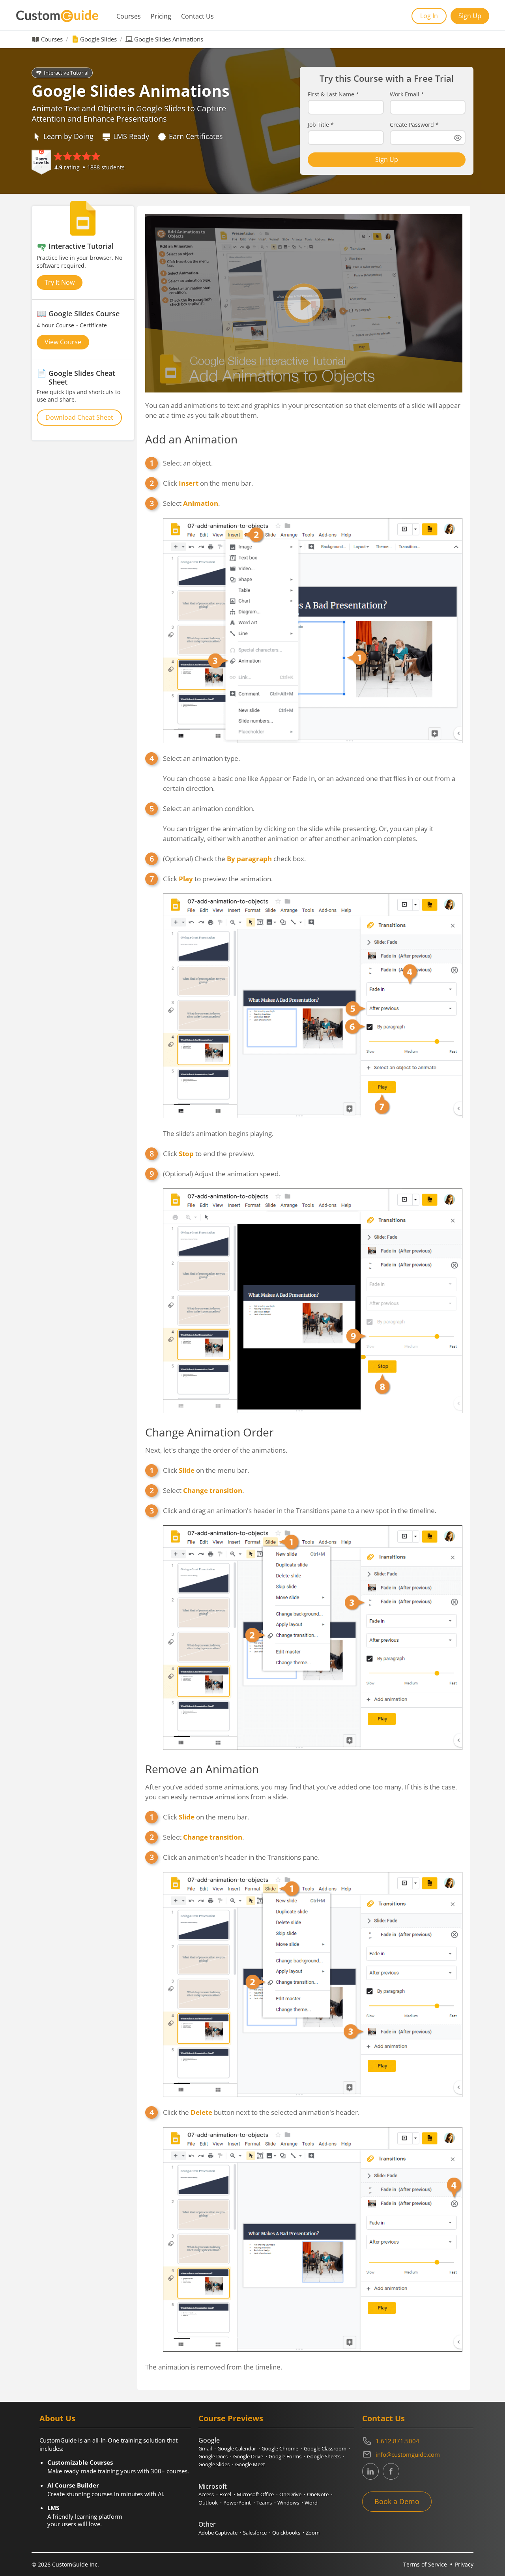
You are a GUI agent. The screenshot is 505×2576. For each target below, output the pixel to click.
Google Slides (98, 39)
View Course (63, 342)
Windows (288, 2503)
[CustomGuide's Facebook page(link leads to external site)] (391, 2471)
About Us (57, 2418)
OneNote (318, 2494)
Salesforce (255, 2533)
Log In (429, 16)
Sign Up (470, 16)
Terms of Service (425, 2564)
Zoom (313, 2533)
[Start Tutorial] (304, 303)
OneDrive (290, 2494)
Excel (225, 2494)
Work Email (407, 94)
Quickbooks (286, 2533)
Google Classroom (325, 2448)
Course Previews (231, 2418)
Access (206, 2494)
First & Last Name (333, 94)
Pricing (161, 16)
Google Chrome (280, 2448)
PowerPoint (237, 2503)
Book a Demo (397, 2501)
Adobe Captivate (218, 2533)
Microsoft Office (255, 2494)
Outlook (208, 2503)
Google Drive (248, 2456)
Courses (129, 16)
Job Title (321, 125)
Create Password (414, 125)
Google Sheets (324, 2456)
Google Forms (285, 2456)
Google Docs (213, 2456)
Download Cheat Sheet (79, 417)
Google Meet (250, 2464)
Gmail (205, 2448)
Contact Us (197, 16)
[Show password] (458, 138)
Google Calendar (237, 2448)
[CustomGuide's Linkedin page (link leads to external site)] (370, 2471)
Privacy (464, 2564)
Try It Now (60, 282)
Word (311, 2503)
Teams (264, 2503)
